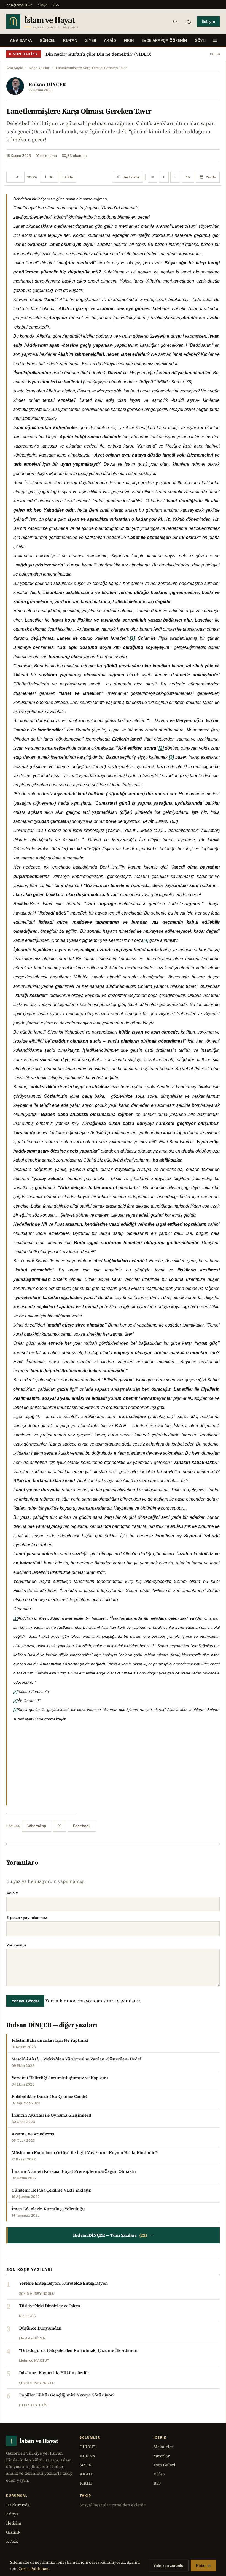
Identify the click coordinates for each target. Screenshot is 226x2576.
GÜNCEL (48, 40)
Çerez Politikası (33, 2569)
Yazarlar (162, 2456)
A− (18, 177)
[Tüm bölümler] (215, 40)
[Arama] (175, 21)
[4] (146, 940)
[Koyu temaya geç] (189, 21)
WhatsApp (37, 1826)
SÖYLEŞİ (203, 40)
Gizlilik (13, 2532)
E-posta (27, 1918)
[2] (15, 1691)
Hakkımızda (18, 2505)
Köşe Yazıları (40, 68)
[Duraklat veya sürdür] (164, 177)
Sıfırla (68, 177)
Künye (42, 5)
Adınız (12, 1893)
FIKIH (129, 40)
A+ (52, 177)
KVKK (12, 2541)
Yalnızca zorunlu (168, 2566)
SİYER (91, 40)
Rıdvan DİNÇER (47, 84)
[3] (15, 1701)
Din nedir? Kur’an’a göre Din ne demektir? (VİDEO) (99, 54)
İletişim (208, 21)
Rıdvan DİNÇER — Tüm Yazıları (114, 2235)
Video (159, 2474)
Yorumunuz (17, 1945)
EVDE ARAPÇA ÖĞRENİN (164, 40)
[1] (15, 1618)
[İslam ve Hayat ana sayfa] (53, 21)
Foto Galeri (164, 2465)
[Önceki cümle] (153, 177)
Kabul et (203, 2566)
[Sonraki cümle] (175, 177)
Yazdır (211, 177)
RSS (56, 5)
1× (188, 177)
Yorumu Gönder (25, 2001)
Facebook (82, 1826)
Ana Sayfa (21, 40)
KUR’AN (70, 40)
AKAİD (110, 40)
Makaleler (163, 2447)
